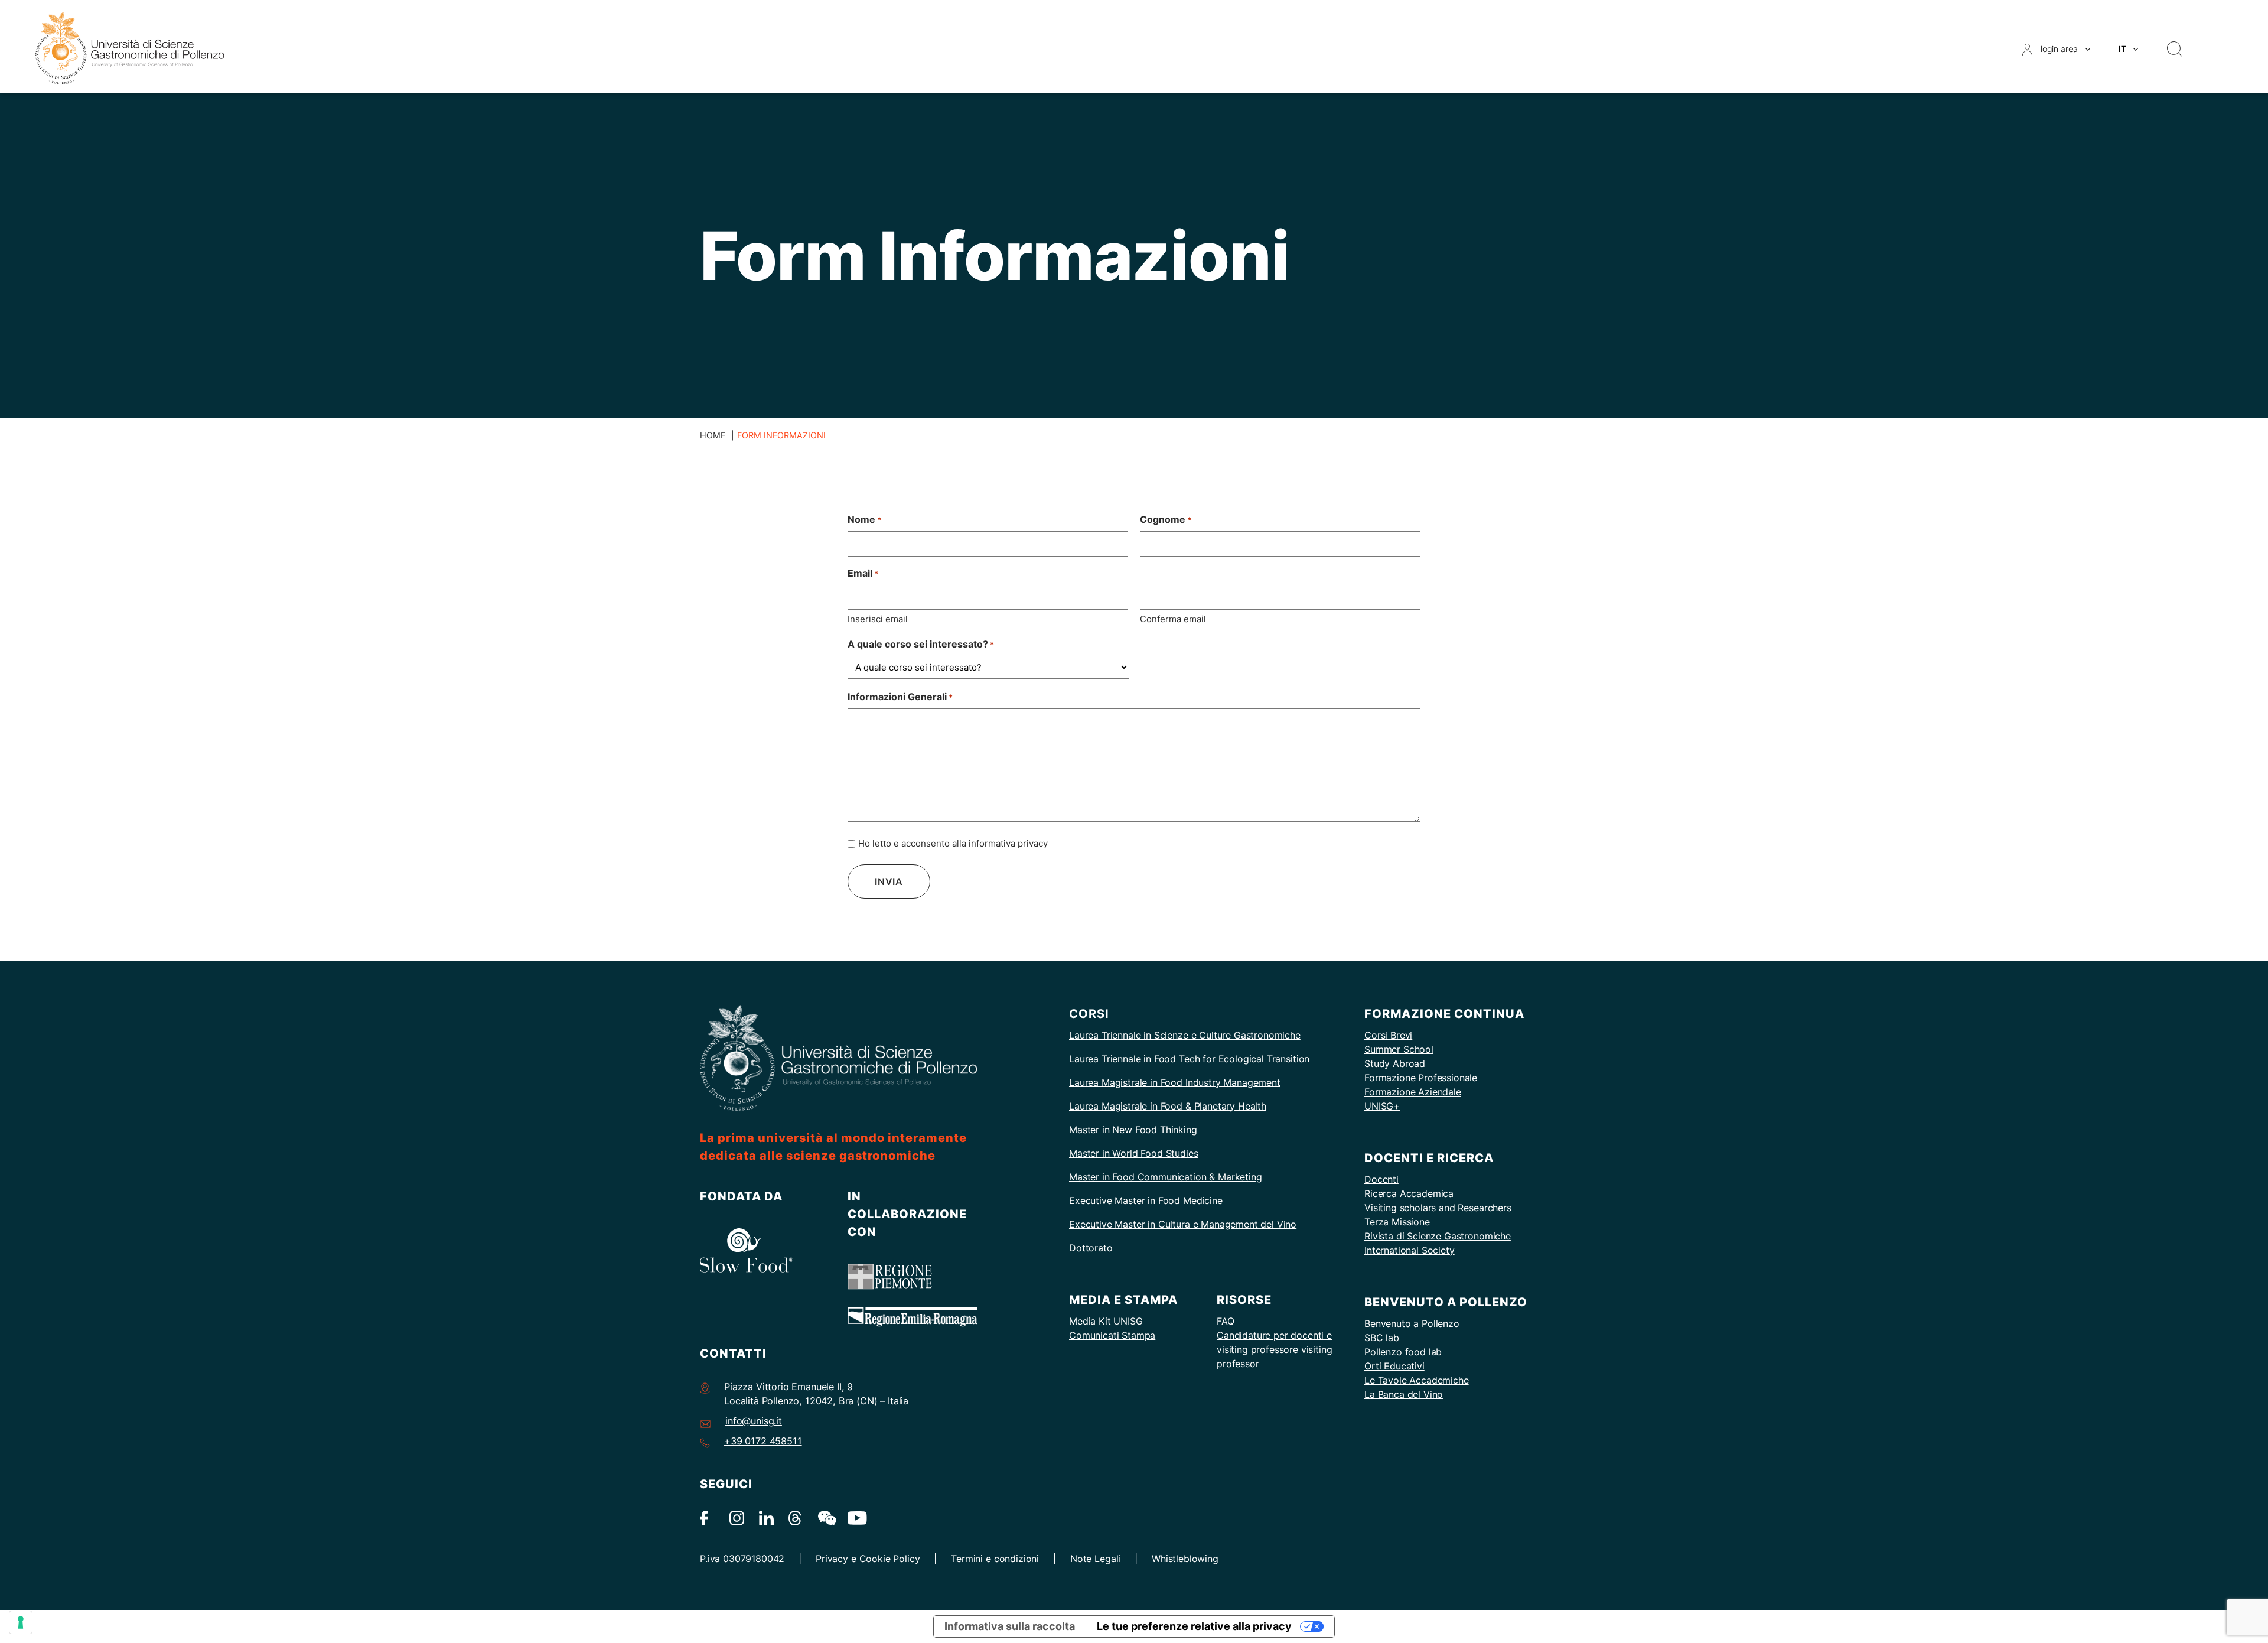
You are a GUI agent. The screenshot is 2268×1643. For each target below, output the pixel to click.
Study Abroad (1395, 1063)
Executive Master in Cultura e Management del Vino (1183, 1224)
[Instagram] (737, 1517)
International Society (1410, 1250)
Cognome (1166, 519)
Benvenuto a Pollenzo (1412, 1323)
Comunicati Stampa (1112, 1335)
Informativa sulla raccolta (1010, 1626)
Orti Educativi (1394, 1366)
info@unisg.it (754, 1421)
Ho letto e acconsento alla (953, 843)
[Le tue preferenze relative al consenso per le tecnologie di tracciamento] (21, 1622)
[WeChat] (825, 1517)
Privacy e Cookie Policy (868, 1559)
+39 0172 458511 (763, 1441)
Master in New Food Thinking (1133, 1130)
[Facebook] (707, 1517)
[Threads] (796, 1517)
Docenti (1381, 1179)
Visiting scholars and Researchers (1438, 1208)
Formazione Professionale (1421, 1078)
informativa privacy (1008, 843)
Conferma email (1173, 619)
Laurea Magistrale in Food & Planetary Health (1168, 1106)
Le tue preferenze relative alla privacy (1194, 1626)
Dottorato (1091, 1248)
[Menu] (2222, 48)
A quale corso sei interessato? (921, 644)
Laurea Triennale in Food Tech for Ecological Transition (1189, 1059)
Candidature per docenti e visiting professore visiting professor (1275, 1349)
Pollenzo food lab (1403, 1352)
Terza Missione (1397, 1222)
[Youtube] (855, 1517)
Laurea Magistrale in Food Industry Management (1175, 1082)
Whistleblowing (1185, 1559)
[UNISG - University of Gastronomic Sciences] (130, 48)
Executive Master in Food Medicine (1146, 1200)
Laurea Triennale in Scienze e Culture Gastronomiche (1185, 1035)
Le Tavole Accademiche (1417, 1380)
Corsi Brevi (1388, 1035)
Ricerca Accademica (1409, 1193)
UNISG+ (1382, 1106)
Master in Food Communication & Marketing (1166, 1177)
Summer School (1399, 1049)
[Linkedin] (766, 1517)
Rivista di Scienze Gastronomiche (1438, 1236)
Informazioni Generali (900, 697)
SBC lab (1382, 1338)
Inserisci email (878, 619)
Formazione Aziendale (1413, 1092)
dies (1189, 1153)
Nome (864, 519)
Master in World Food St (1122, 1153)
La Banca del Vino (1404, 1394)
